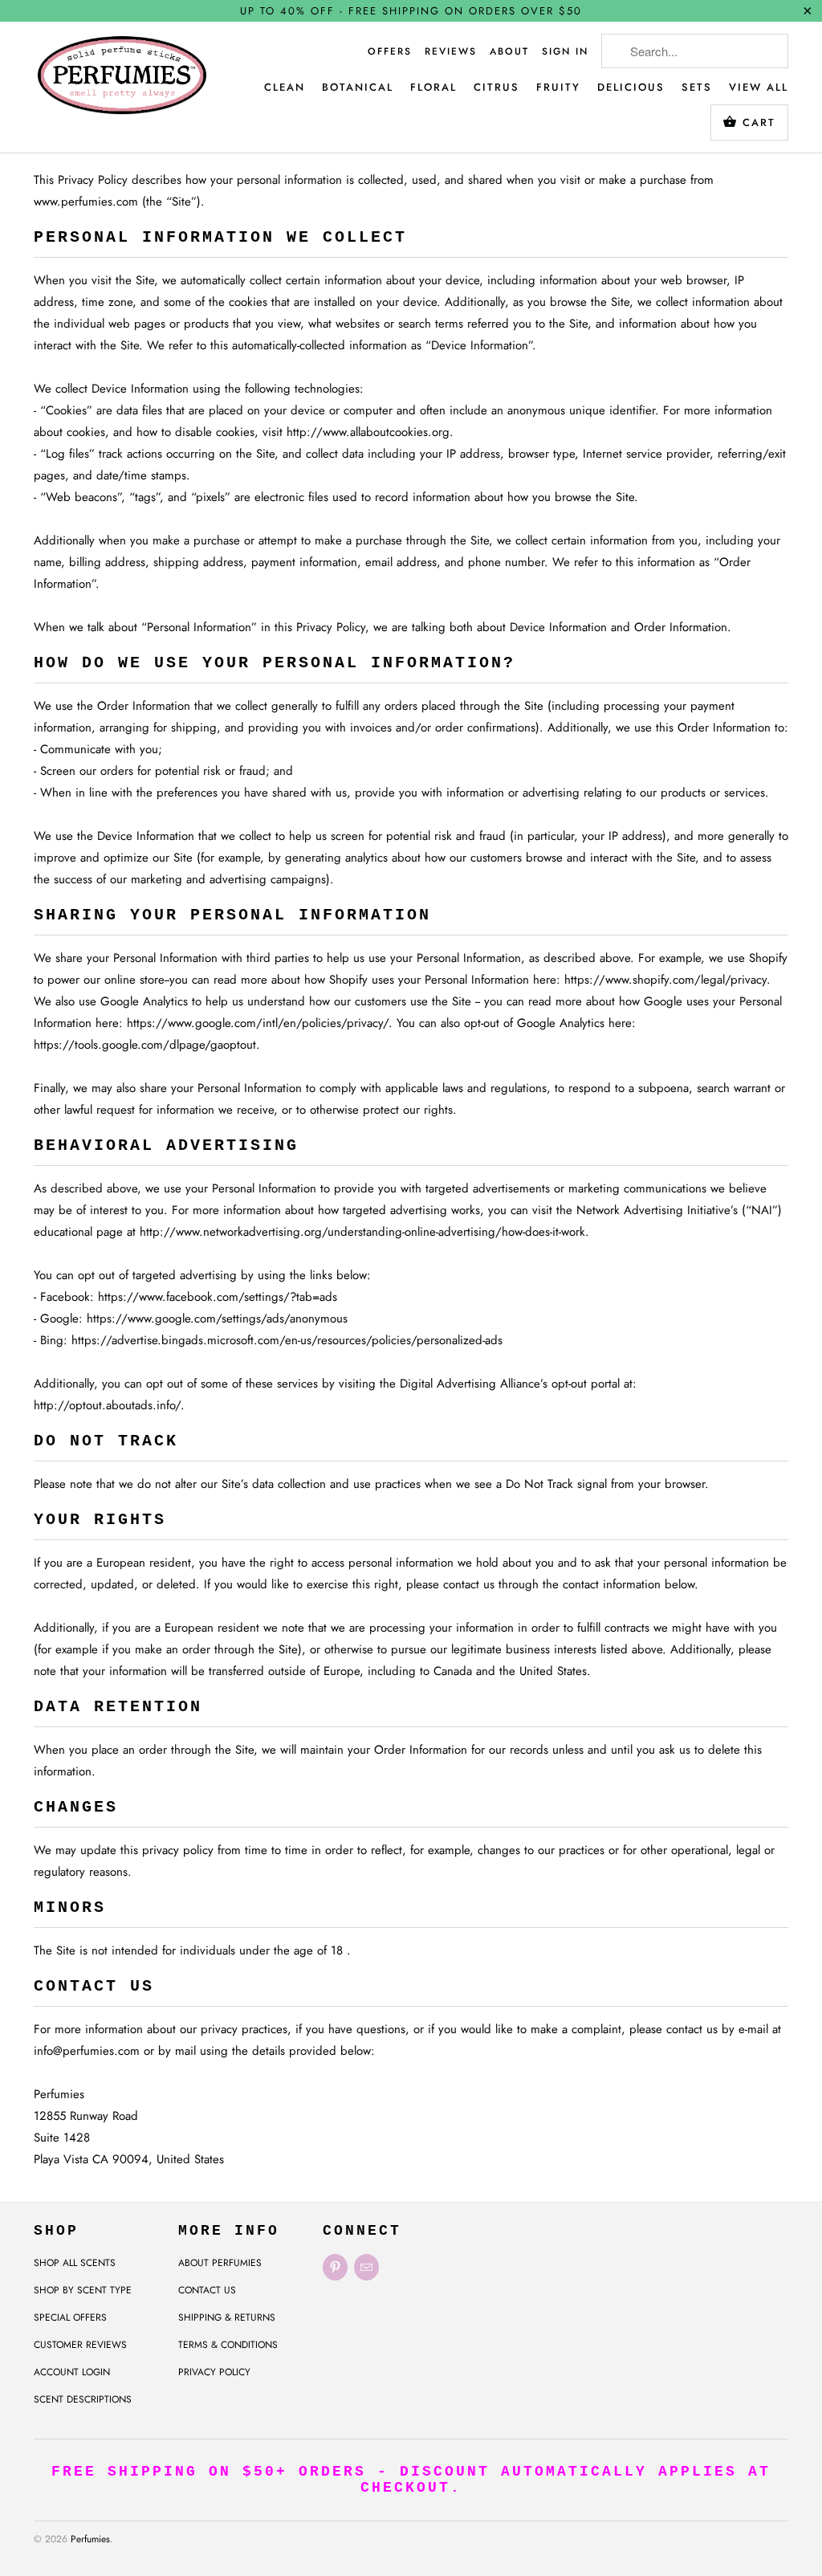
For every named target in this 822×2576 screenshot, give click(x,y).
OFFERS (390, 51)
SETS (697, 87)
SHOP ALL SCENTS (75, 2263)
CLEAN (285, 87)
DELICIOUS (631, 87)
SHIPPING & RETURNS (227, 2317)
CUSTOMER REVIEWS (80, 2345)
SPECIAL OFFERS (70, 2317)
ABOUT (509, 51)
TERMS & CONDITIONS (228, 2345)
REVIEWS (451, 51)
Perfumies (90, 2539)
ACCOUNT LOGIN (72, 2372)
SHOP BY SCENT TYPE (83, 2290)
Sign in (565, 51)
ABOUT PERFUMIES (220, 2263)
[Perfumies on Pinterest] (335, 2267)
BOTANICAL (358, 87)
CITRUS (496, 87)
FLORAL (433, 87)
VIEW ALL (759, 87)
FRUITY (558, 87)
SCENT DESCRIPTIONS (83, 2399)
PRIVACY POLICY (214, 2372)
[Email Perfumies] (366, 2267)
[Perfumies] (122, 82)
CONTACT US (207, 2290)
